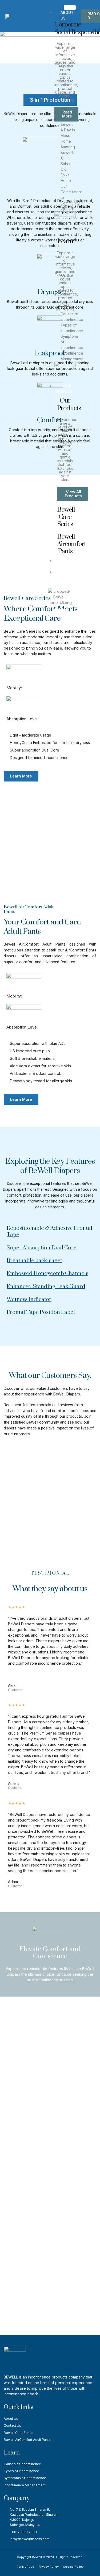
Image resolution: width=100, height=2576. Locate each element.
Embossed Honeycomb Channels (47, 1273)
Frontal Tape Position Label (41, 1312)
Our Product (64, 389)
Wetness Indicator (29, 1299)
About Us (67, 15)
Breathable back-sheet (34, 1261)
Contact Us (68, 563)
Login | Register (64, 575)
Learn (65, 235)
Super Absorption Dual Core (42, 1248)
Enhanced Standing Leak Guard (46, 1287)
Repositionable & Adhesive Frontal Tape (49, 1231)
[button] (50, 100)
